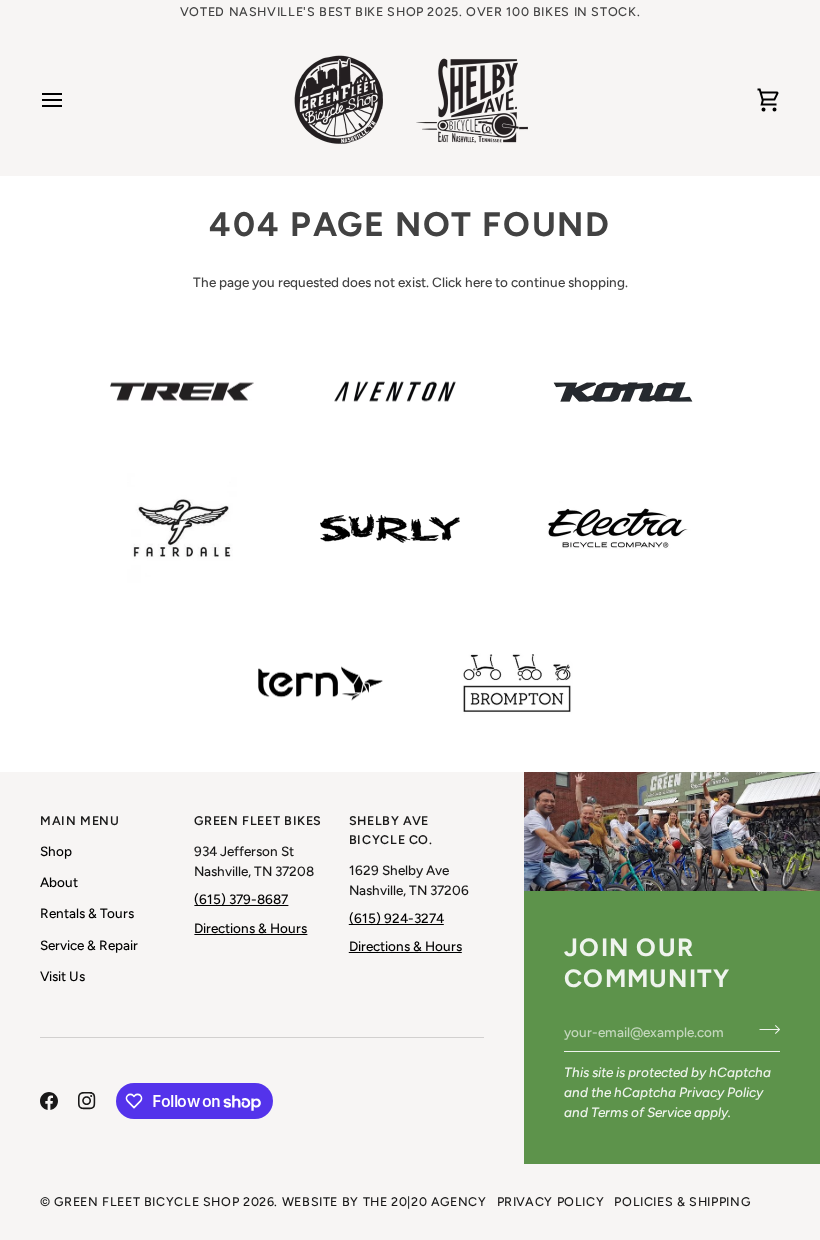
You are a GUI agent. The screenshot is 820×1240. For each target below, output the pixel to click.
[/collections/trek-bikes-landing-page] (182, 392)
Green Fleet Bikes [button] (258, 820)
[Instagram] (87, 1101)
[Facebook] (49, 1101)
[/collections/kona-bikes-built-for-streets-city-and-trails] (623, 392)
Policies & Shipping (682, 1201)
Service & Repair (89, 945)
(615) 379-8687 (241, 899)
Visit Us (62, 976)
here (478, 282)
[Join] (763, 1029)
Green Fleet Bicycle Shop (146, 1201)
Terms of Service (641, 1112)
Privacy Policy (721, 1092)
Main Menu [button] (80, 820)
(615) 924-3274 (396, 918)
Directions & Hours (250, 928)
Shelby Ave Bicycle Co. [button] (391, 830)
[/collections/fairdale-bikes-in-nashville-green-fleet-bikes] (182, 528)
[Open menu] (70, 100)
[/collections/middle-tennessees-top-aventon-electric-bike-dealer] (395, 392)
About (59, 882)
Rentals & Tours (87, 913)
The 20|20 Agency (425, 1201)
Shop (56, 851)
